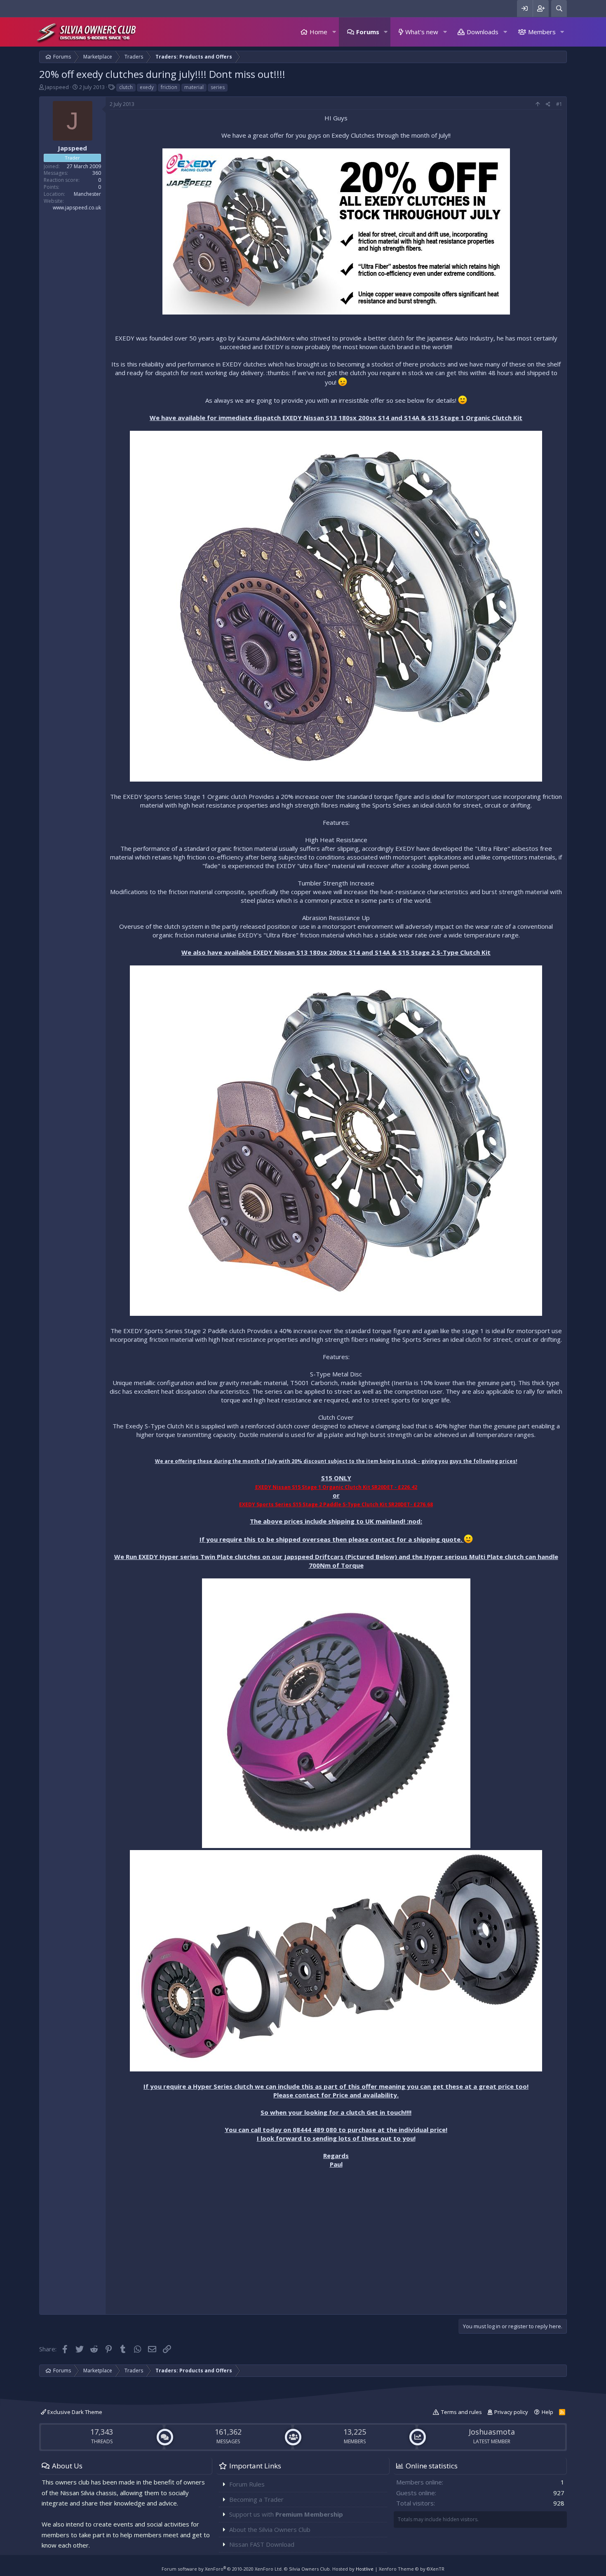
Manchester (87, 194)
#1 (559, 104)
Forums (368, 32)
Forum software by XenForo (222, 2569)
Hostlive (365, 2569)
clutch (126, 87)
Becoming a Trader (256, 2499)
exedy (147, 87)
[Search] (559, 8)
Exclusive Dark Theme (74, 2412)
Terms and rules (462, 2412)
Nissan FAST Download (262, 2544)
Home (318, 32)
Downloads (483, 32)
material (194, 87)
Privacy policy (511, 2412)
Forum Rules (247, 2484)
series (218, 87)
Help (547, 2412)
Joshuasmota (492, 2432)
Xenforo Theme (412, 2569)
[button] (334, 32)
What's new (422, 32)
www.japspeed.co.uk (77, 208)
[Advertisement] (336, 2252)
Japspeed (57, 87)
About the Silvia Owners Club (270, 2529)
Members (542, 32)
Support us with (286, 2514)
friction (169, 87)
